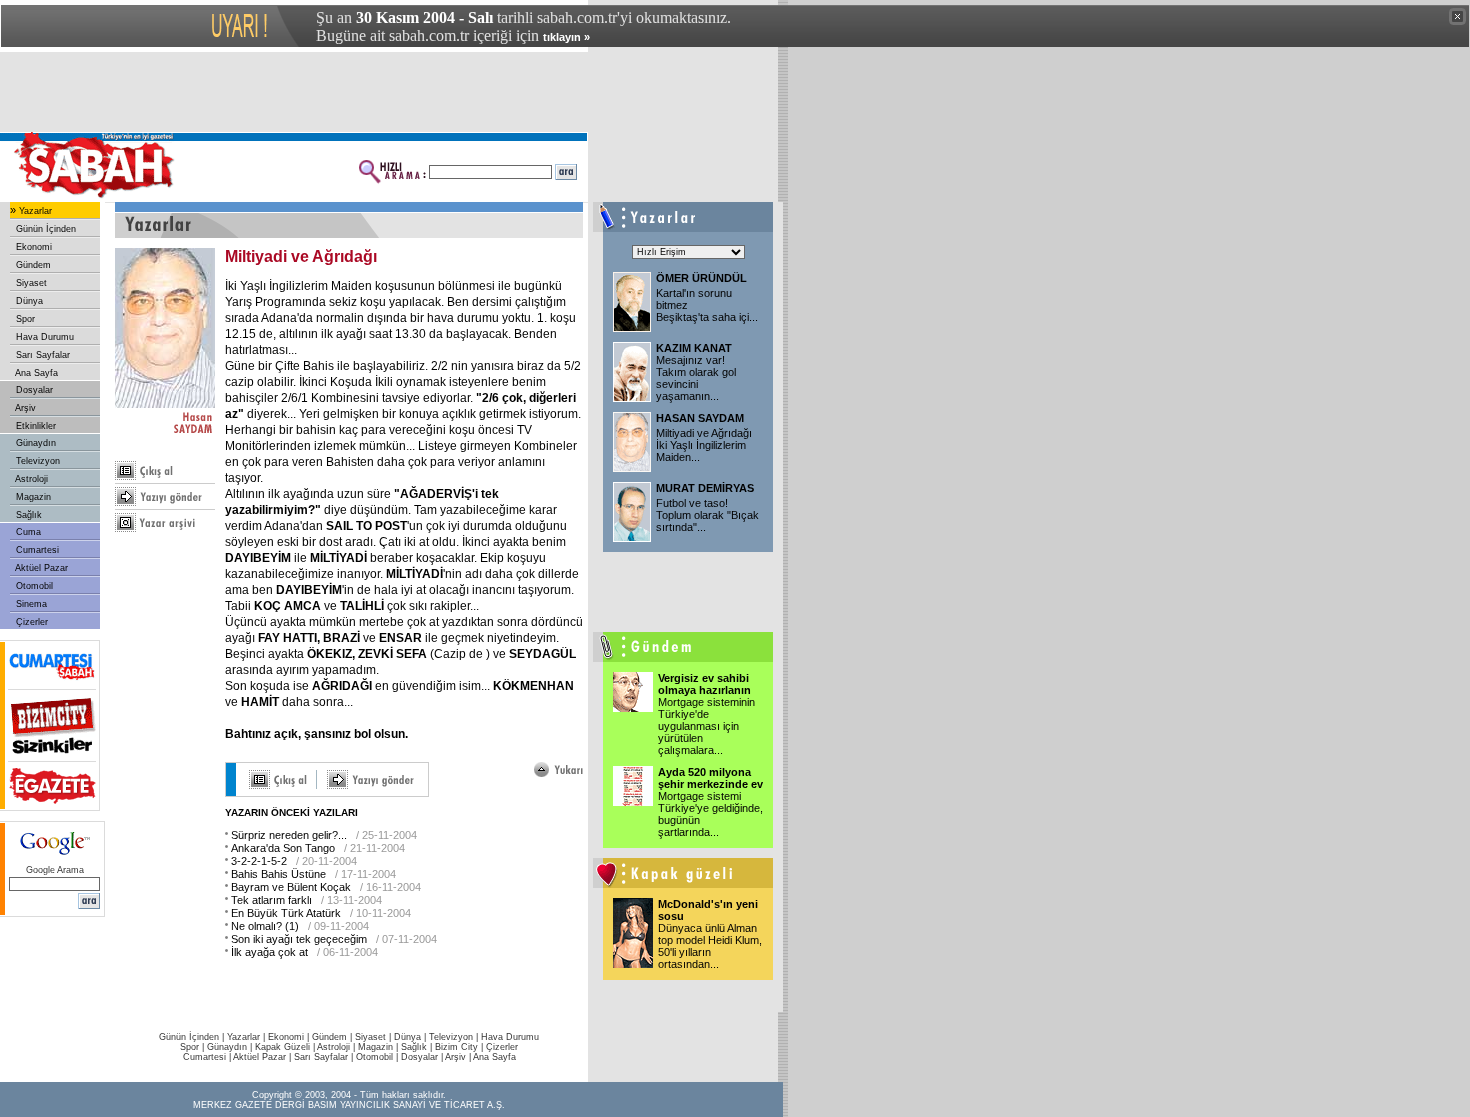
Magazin (32, 497)
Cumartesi (36, 550)
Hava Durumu (43, 337)
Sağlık (27, 515)
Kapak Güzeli (282, 1047)
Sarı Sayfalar (41, 355)
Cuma (27, 532)
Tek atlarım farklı (271, 900)
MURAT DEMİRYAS (705, 488)
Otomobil (33, 586)
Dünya (28, 301)
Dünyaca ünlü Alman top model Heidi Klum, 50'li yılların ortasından (710, 946)
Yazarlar (34, 211)
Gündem (32, 265)
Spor (24, 319)
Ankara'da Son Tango (283, 848)
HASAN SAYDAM (700, 418)
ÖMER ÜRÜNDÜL (701, 278)
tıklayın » (566, 37)
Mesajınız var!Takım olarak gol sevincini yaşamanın (696, 378)
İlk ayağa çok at (269, 952)
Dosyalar (33, 390)
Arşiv (24, 408)
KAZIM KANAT (694, 348)
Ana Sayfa (35, 373)
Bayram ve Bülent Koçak (291, 887)
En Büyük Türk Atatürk (286, 913)
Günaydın (34, 443)
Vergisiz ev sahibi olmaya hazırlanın (704, 684)
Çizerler (30, 622)
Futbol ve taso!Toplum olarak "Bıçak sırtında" (707, 515)
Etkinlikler (34, 426)
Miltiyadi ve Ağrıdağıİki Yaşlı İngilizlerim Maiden (704, 445)
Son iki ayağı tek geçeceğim (299, 939)
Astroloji (30, 479)
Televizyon (36, 461)
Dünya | (411, 1037)
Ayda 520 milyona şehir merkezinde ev (710, 778)
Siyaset (30, 283)
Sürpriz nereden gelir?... (289, 835)
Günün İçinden (44, 229)
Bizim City (456, 1047)
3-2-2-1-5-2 (259, 861)
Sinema (30, 604)
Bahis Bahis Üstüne (278, 874)
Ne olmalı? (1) (265, 926)
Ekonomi (32, 247)
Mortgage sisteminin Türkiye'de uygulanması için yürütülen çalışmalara (706, 726)
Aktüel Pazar (40, 568)
